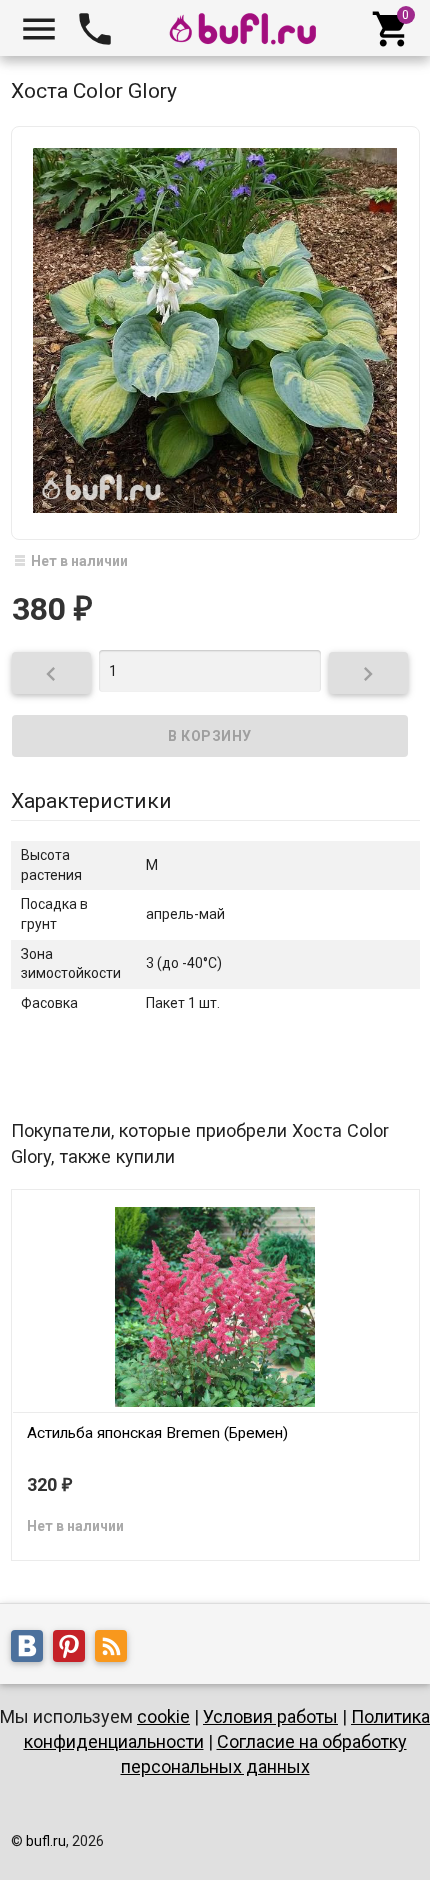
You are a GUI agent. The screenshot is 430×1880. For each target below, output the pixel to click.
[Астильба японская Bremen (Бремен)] (215, 1305)
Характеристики (91, 801)
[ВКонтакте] (32, 1649)
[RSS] (116, 1649)
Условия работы (270, 1716)
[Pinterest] (74, 1649)
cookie (163, 1716)
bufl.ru (46, 1841)
